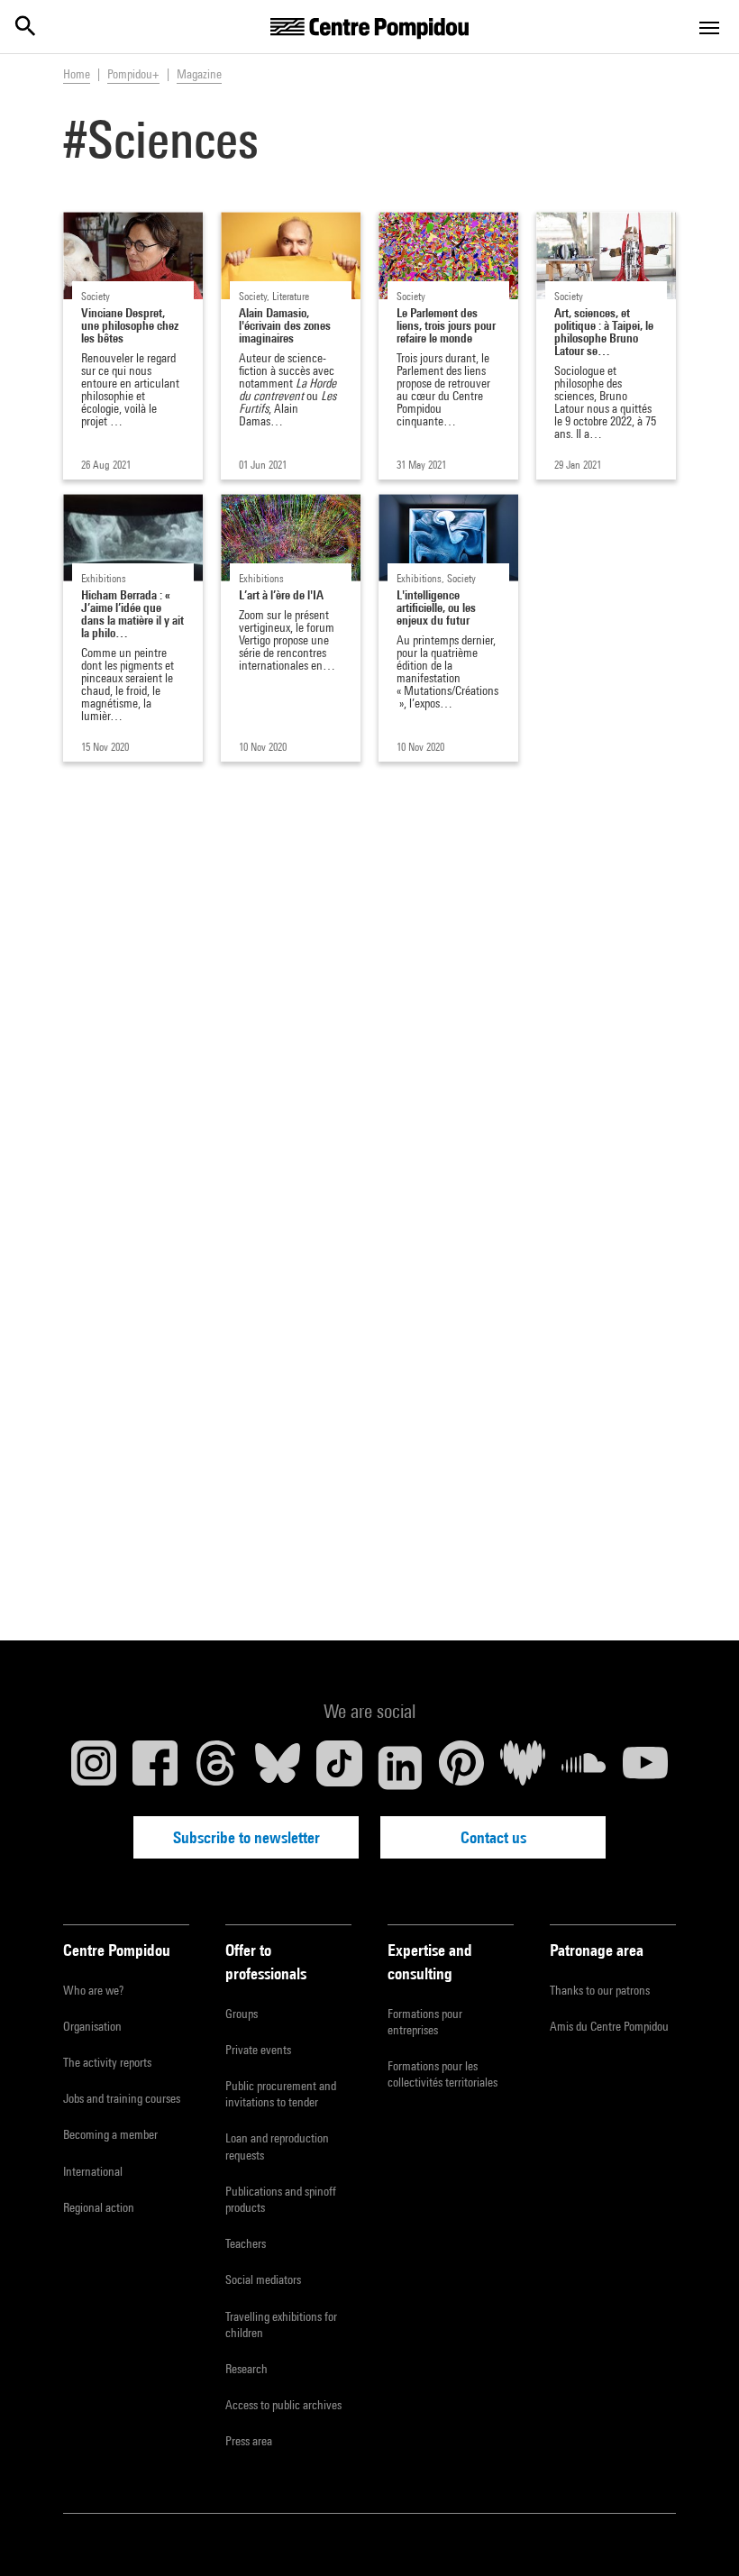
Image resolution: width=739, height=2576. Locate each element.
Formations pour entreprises (425, 2022)
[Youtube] (645, 1768)
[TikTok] (339, 1768)
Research (246, 2369)
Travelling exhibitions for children (281, 2325)
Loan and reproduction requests (277, 2146)
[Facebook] (155, 1768)
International (93, 2171)
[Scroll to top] (697, 2534)
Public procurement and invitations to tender (281, 2094)
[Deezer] (523, 1768)
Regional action (99, 2207)
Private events (258, 2050)
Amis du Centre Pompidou (609, 2026)
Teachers (246, 2243)
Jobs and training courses (122, 2098)
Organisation (92, 2026)
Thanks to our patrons (600, 1990)
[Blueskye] (278, 1768)
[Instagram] (94, 1768)
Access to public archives (283, 2405)
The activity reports (107, 2062)
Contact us (493, 1837)
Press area (249, 2441)
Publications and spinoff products (281, 2199)
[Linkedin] (400, 1768)
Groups (242, 2014)
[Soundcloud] (584, 1768)
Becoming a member (110, 2134)
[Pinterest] (461, 1768)
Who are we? (93, 1990)
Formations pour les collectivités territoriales (442, 2074)
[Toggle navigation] (709, 28)
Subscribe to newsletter (246, 1837)
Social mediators (263, 2279)
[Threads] (216, 1768)
